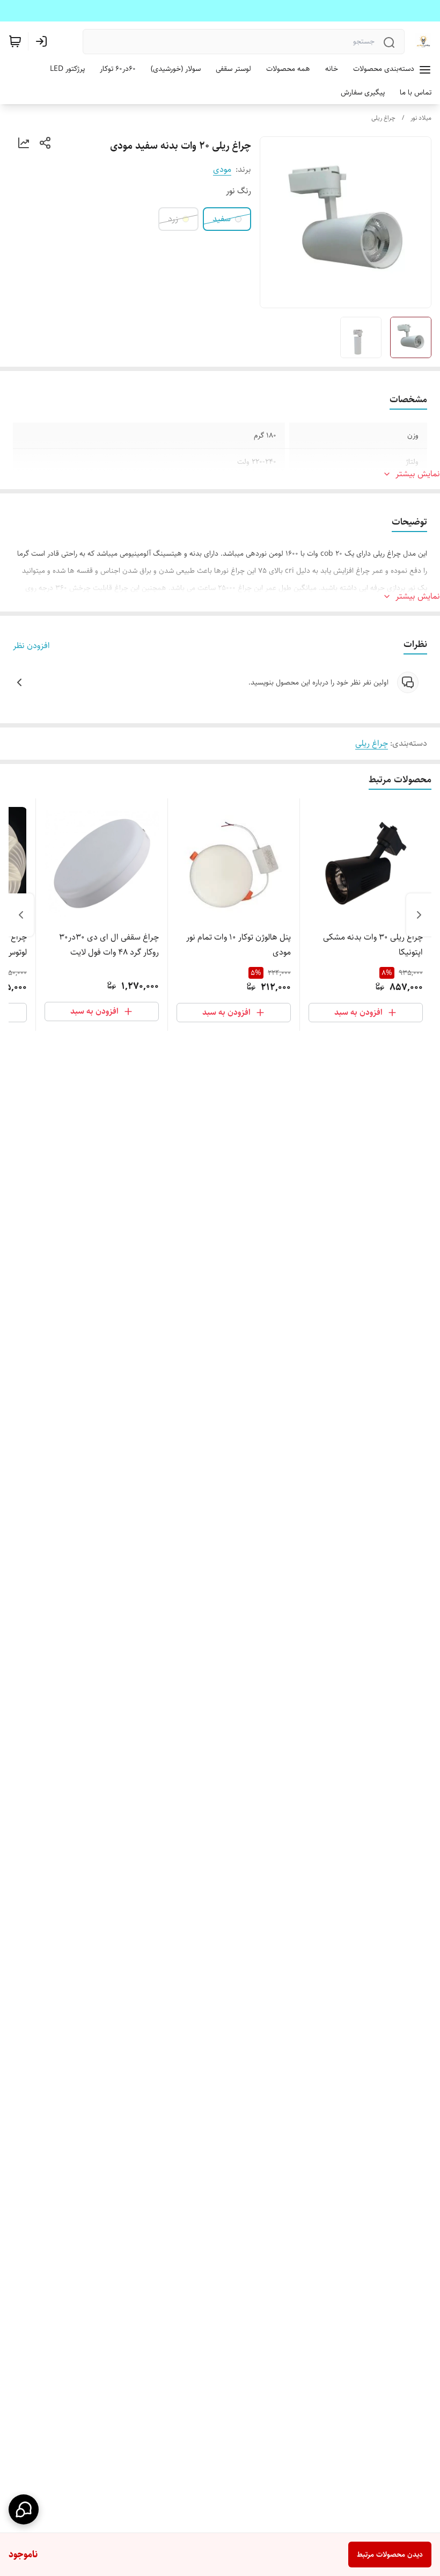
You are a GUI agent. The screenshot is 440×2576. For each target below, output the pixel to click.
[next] (21, 915)
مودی (222, 169)
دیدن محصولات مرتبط (390, 2555)
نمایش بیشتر (418, 474)
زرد (173, 219)
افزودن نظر (31, 646)
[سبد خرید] (15, 41)
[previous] (419, 915)
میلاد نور (421, 118)
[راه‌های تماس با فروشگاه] (24, 2509)
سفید (222, 219)
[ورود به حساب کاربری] (43, 41)
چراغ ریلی (383, 118)
